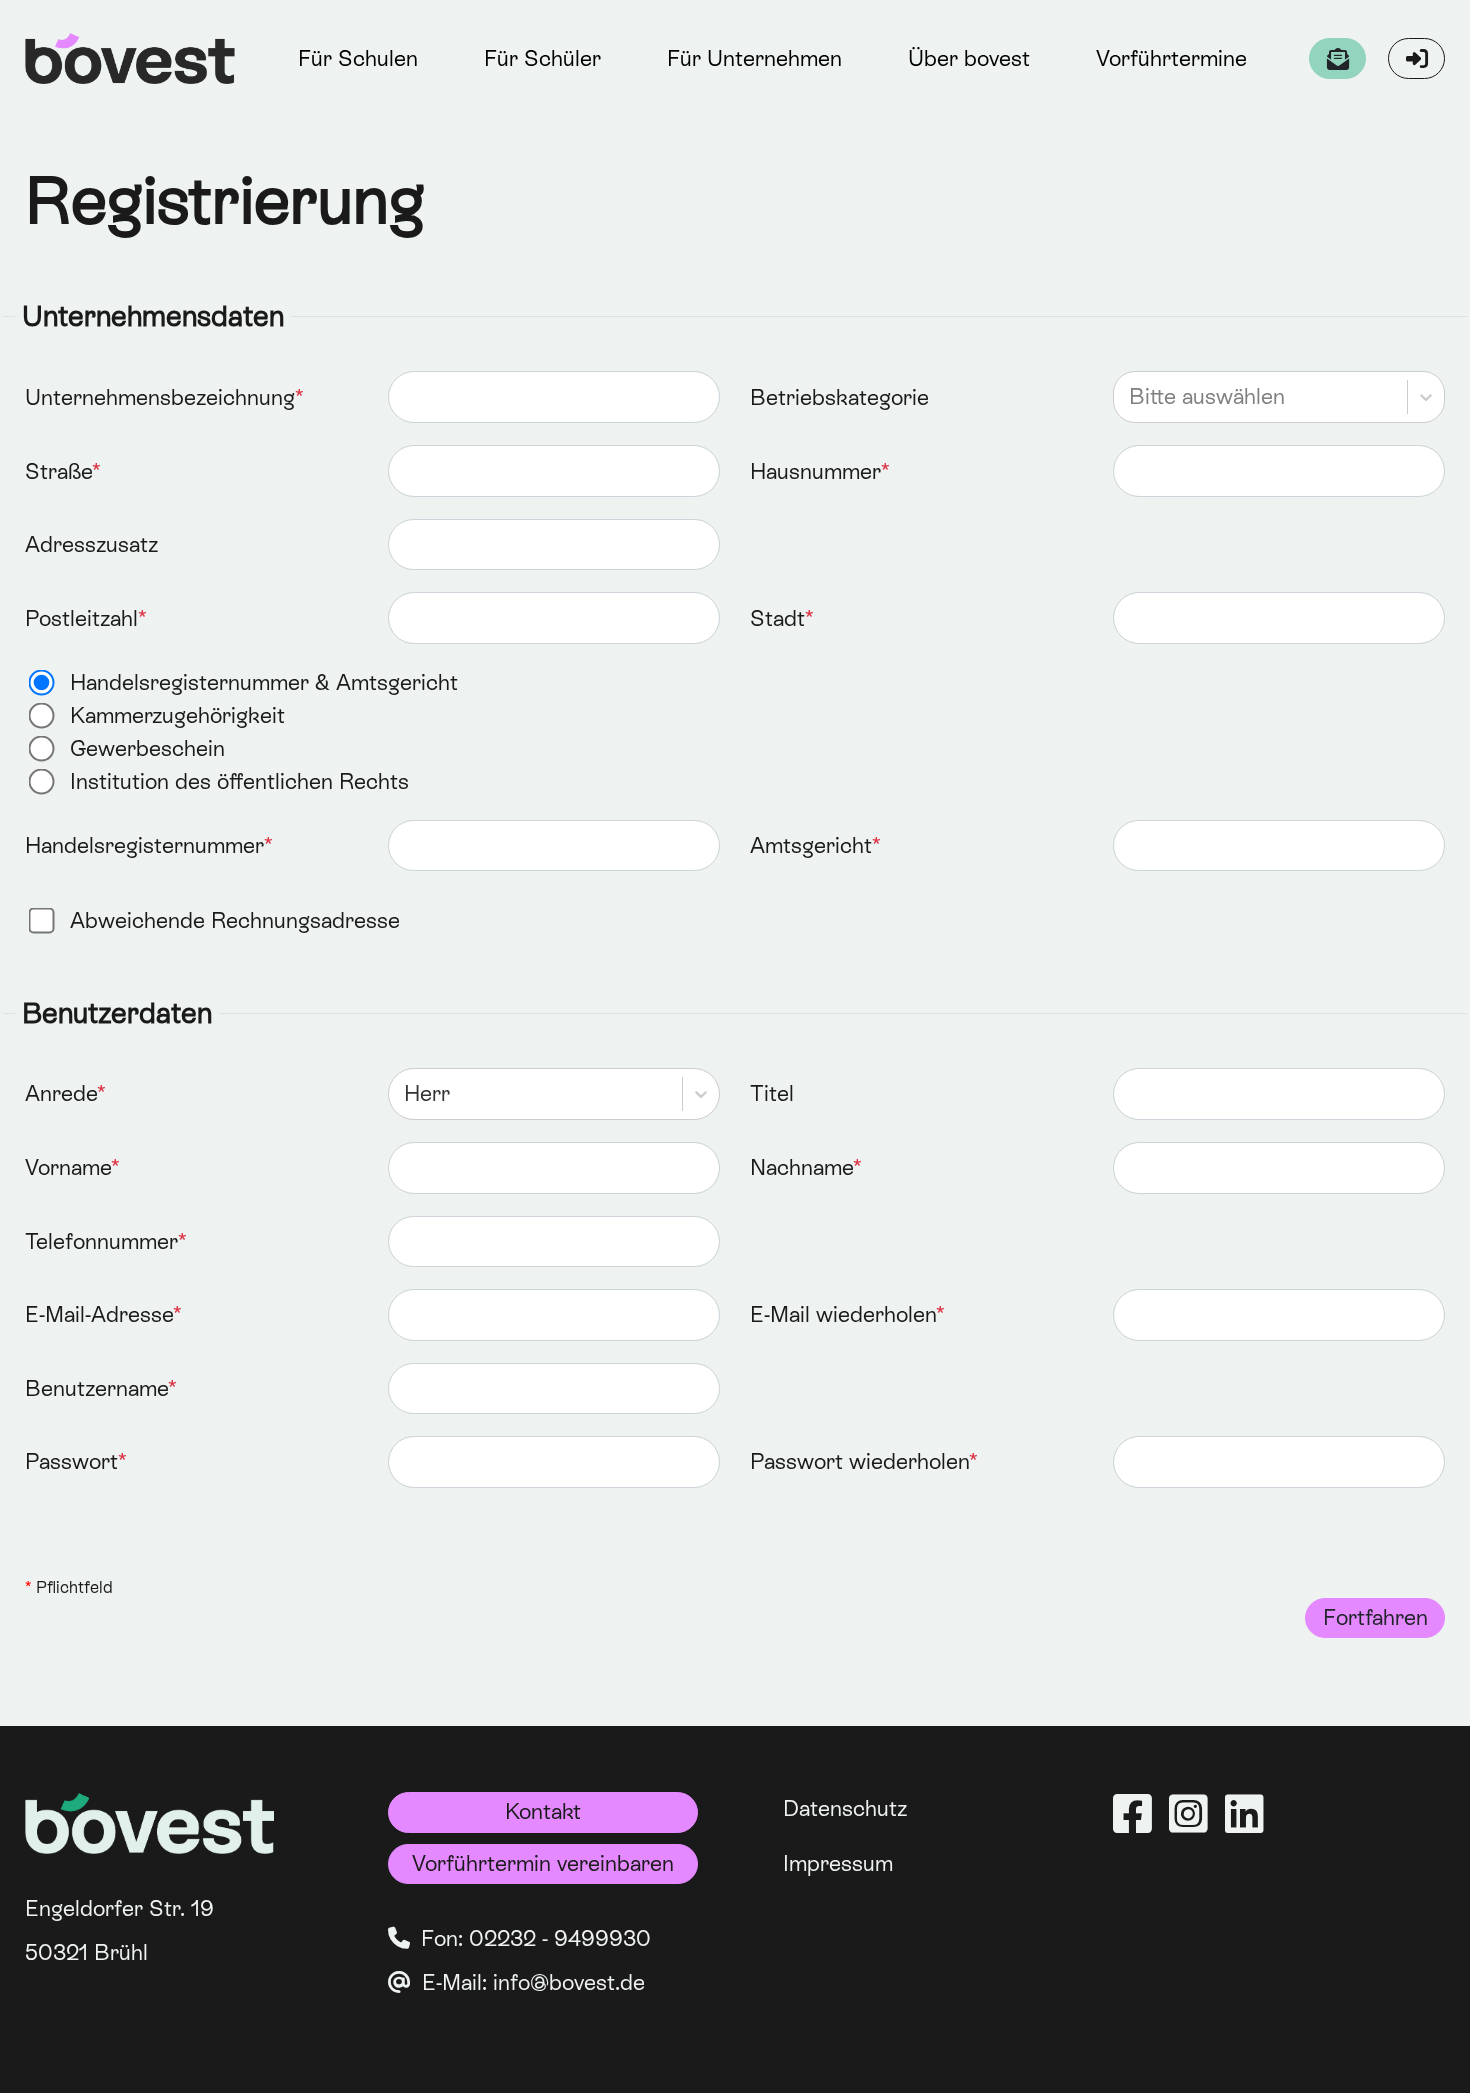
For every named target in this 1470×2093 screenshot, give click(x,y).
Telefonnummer (101, 1241)
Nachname (801, 1167)
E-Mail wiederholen (843, 1314)
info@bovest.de (569, 1982)
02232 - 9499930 (560, 1938)
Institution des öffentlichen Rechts (239, 781)
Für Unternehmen (754, 58)
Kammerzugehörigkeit (177, 715)
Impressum (838, 1863)
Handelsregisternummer (144, 845)
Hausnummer (815, 471)
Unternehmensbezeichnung (160, 397)
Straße (58, 471)
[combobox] (1132, 397)
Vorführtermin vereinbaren (543, 1863)
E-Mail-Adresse (99, 1314)
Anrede (61, 1093)
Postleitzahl (81, 618)
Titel (772, 1093)
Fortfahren (1375, 1617)
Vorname (68, 1167)
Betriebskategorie (839, 397)
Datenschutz (845, 1808)
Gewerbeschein (147, 748)
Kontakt (543, 1811)
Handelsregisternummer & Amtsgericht (264, 682)
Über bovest (969, 58)
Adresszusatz (91, 544)
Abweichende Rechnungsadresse (235, 920)
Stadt (777, 618)
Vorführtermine (1171, 58)
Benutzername (96, 1388)
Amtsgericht (811, 845)
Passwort (71, 1461)
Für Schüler (542, 58)
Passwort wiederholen (859, 1461)
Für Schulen (358, 58)
